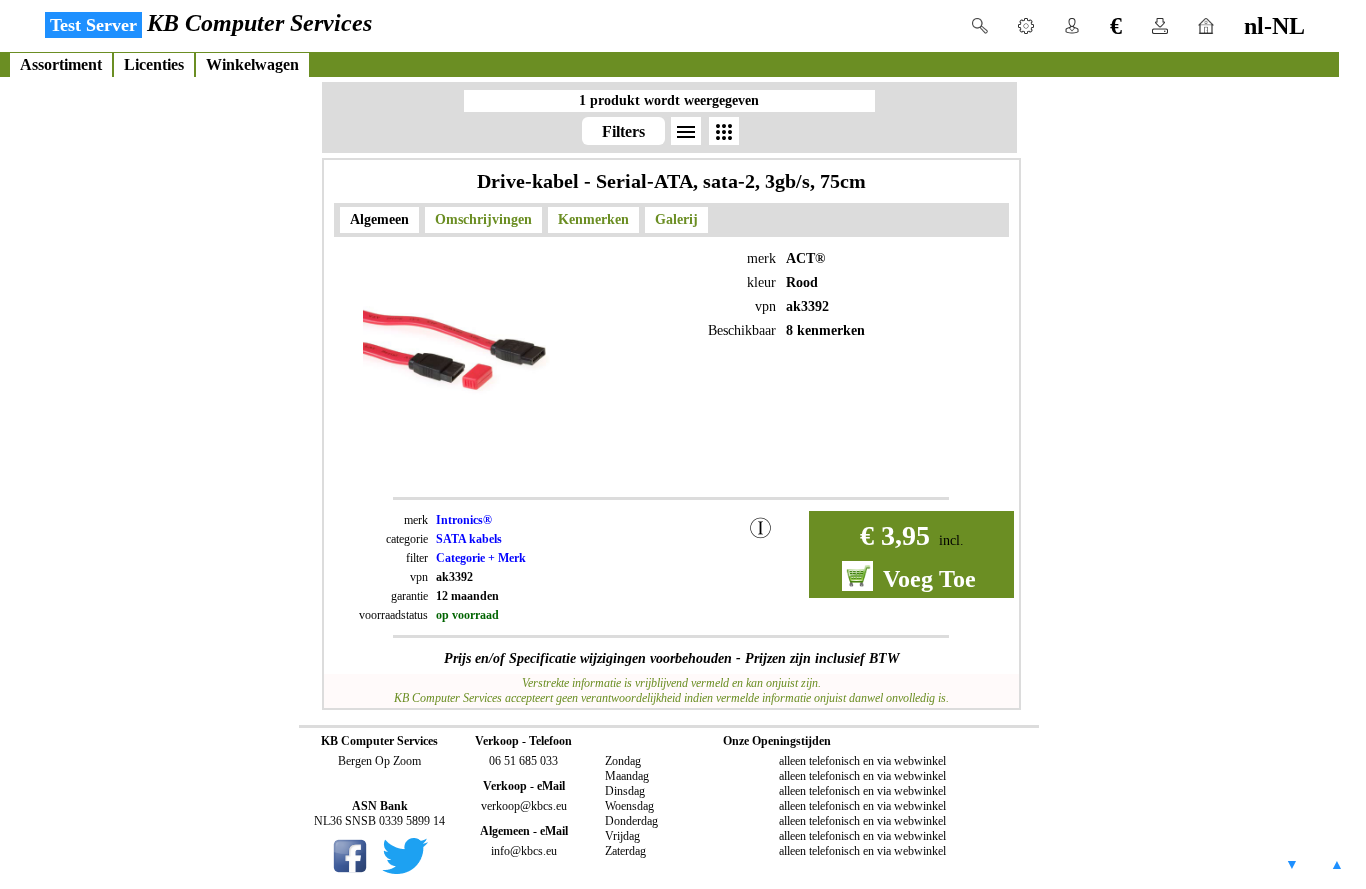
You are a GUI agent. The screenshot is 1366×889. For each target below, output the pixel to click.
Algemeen (379, 219)
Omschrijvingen (483, 219)
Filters (623, 131)
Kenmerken (593, 219)
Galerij (676, 219)
